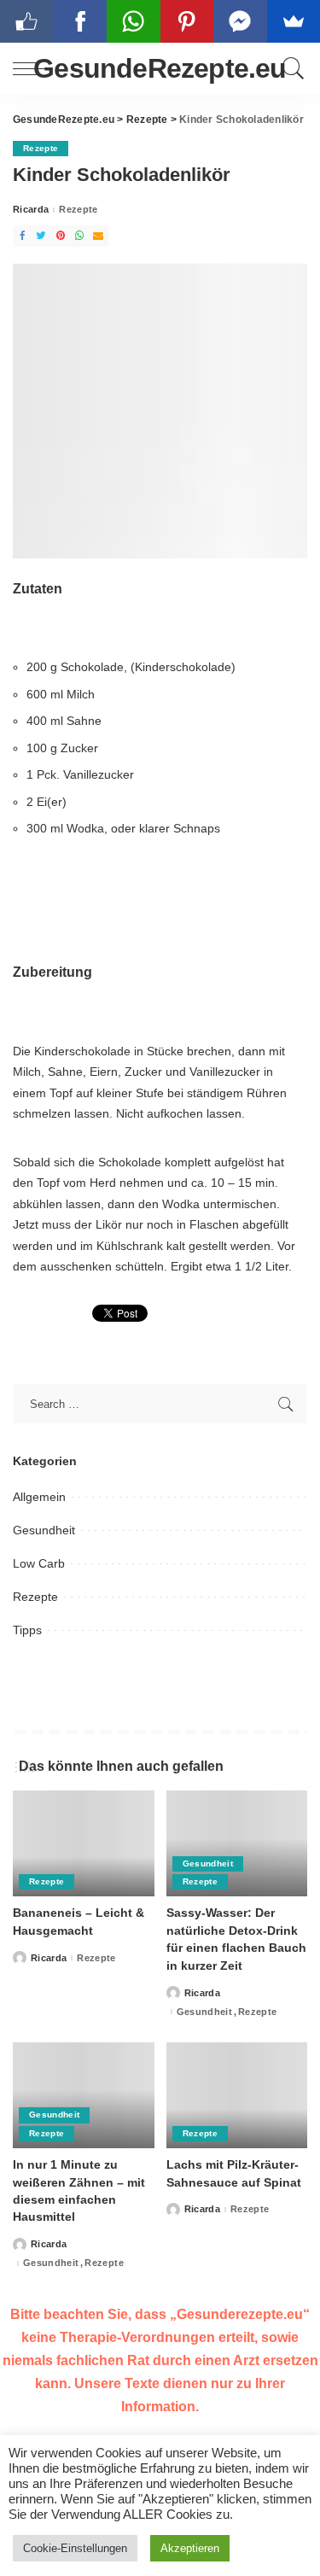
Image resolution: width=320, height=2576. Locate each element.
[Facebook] (22, 236)
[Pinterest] (61, 236)
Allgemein (39, 1497)
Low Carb (39, 1563)
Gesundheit (44, 1530)
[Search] (291, 68)
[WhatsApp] (79, 236)
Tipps (27, 1630)
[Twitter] (41, 236)
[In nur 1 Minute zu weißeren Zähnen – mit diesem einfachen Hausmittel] (84, 2095)
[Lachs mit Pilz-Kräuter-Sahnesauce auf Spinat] (237, 2095)
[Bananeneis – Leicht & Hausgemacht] (84, 1843)
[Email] (98, 236)
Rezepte (41, 148)
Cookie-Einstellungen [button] (75, 2548)
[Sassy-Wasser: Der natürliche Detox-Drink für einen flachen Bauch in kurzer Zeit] (237, 1843)
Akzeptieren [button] (190, 2548)
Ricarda (31, 210)
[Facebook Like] (27, 21)
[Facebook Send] (240, 21)
